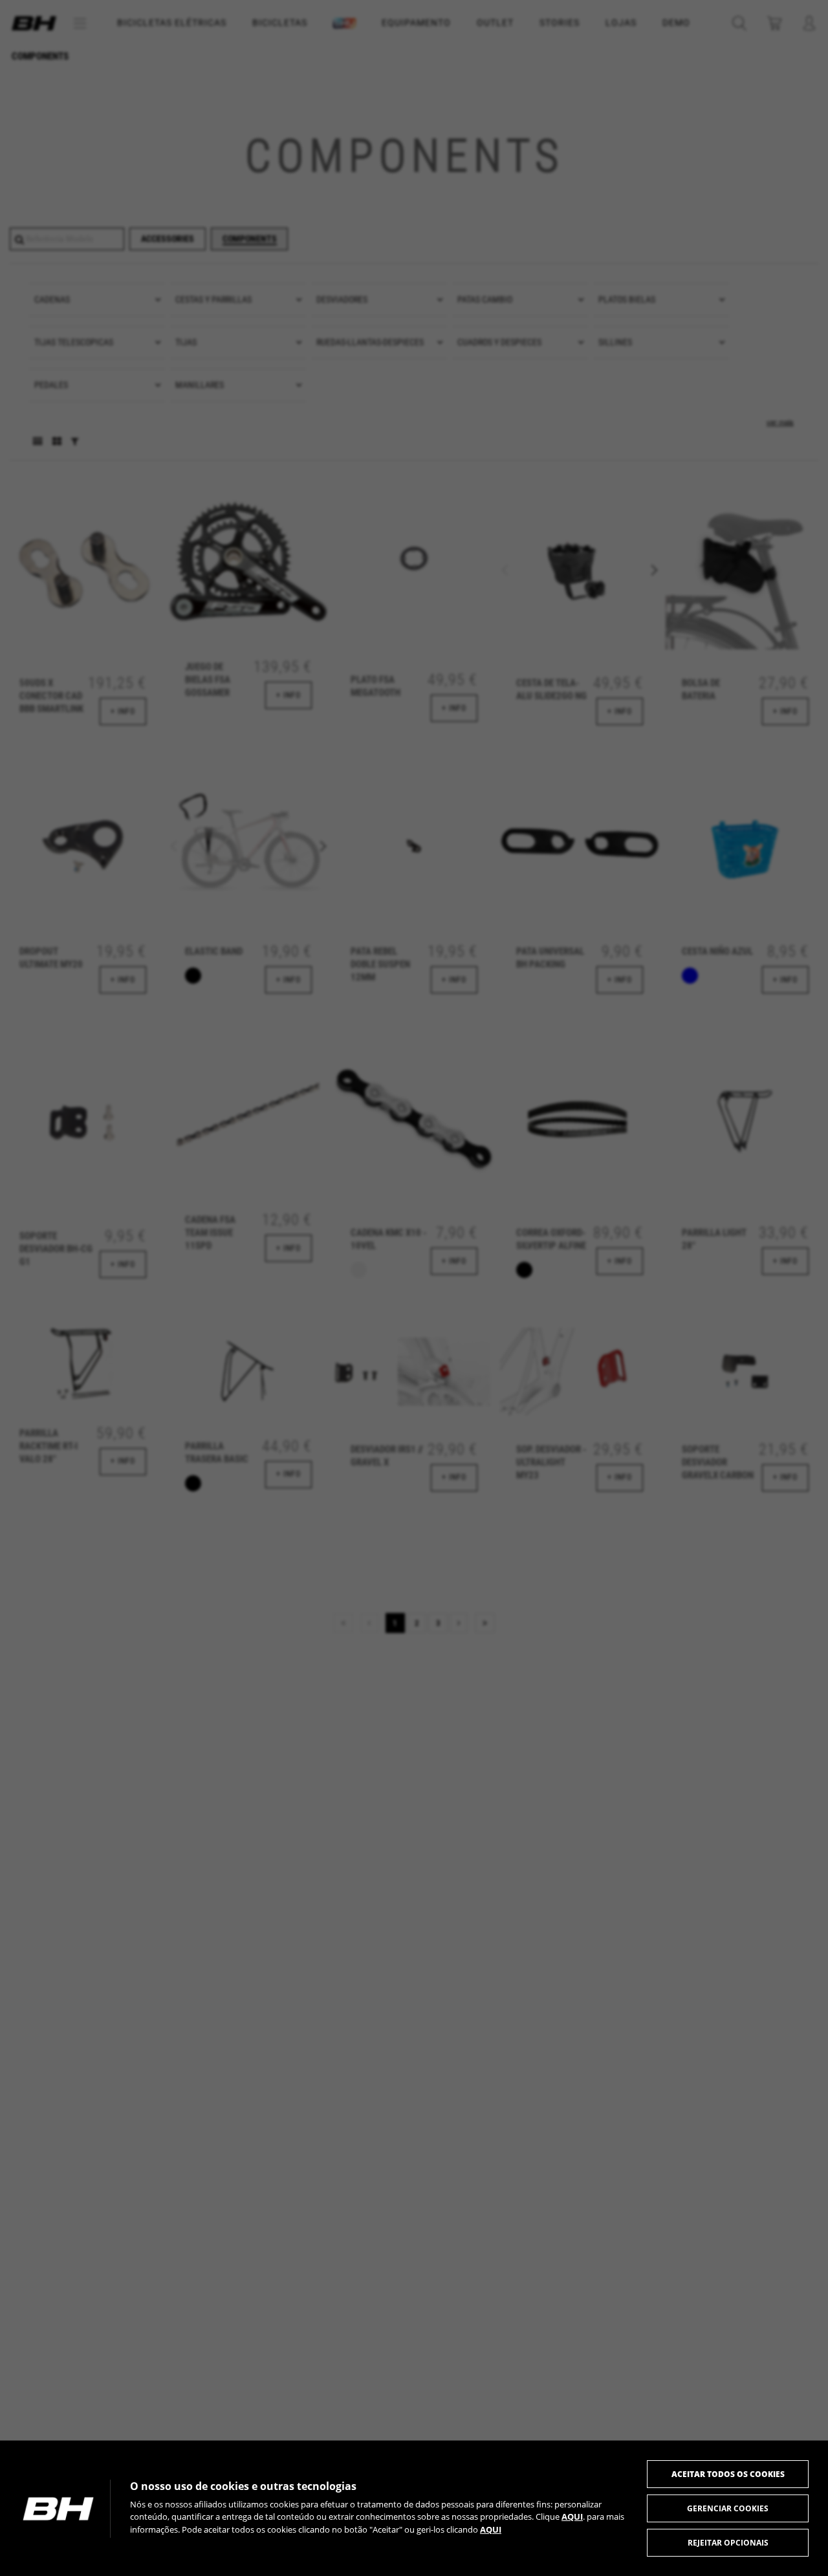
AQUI (572, 2516)
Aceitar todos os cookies (728, 2474)
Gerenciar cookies (728, 2508)
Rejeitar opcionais (728, 2543)
